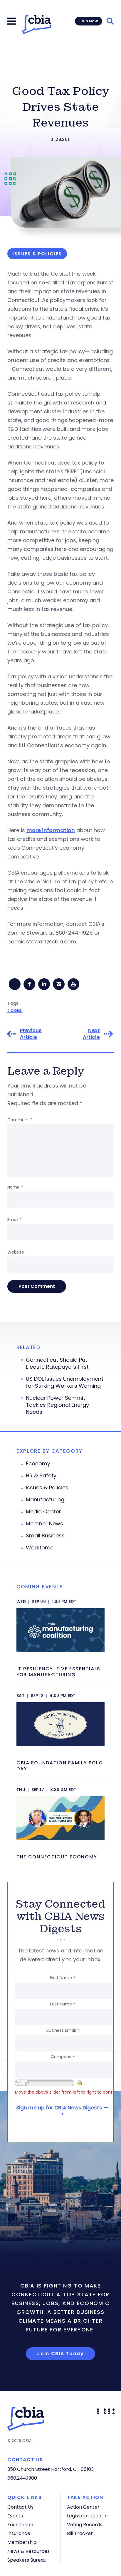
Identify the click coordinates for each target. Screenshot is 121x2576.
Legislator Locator (88, 2516)
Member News (44, 1524)
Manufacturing (45, 1500)
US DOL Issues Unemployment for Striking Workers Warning (65, 1382)
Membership (22, 2542)
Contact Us (20, 2507)
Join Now (89, 21)
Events (15, 2516)
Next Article (91, 1034)
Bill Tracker (80, 2533)
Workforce (40, 1548)
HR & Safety (41, 1476)
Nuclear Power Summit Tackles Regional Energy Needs (57, 1405)
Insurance (19, 2533)
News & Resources (28, 2551)
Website (16, 1252)
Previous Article (31, 1034)
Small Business (45, 1536)
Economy (38, 1464)
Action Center (83, 2507)
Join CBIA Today (60, 2354)
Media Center (43, 1512)
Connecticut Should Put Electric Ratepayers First (57, 1363)
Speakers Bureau (27, 2560)
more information (51, 830)
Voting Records (85, 2525)
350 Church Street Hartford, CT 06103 (51, 2469)
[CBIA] (36, 25)
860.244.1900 (22, 2478)
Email (14, 1220)
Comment (20, 1120)
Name (15, 1187)
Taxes (15, 1010)
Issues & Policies (47, 1488)
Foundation (20, 2525)
